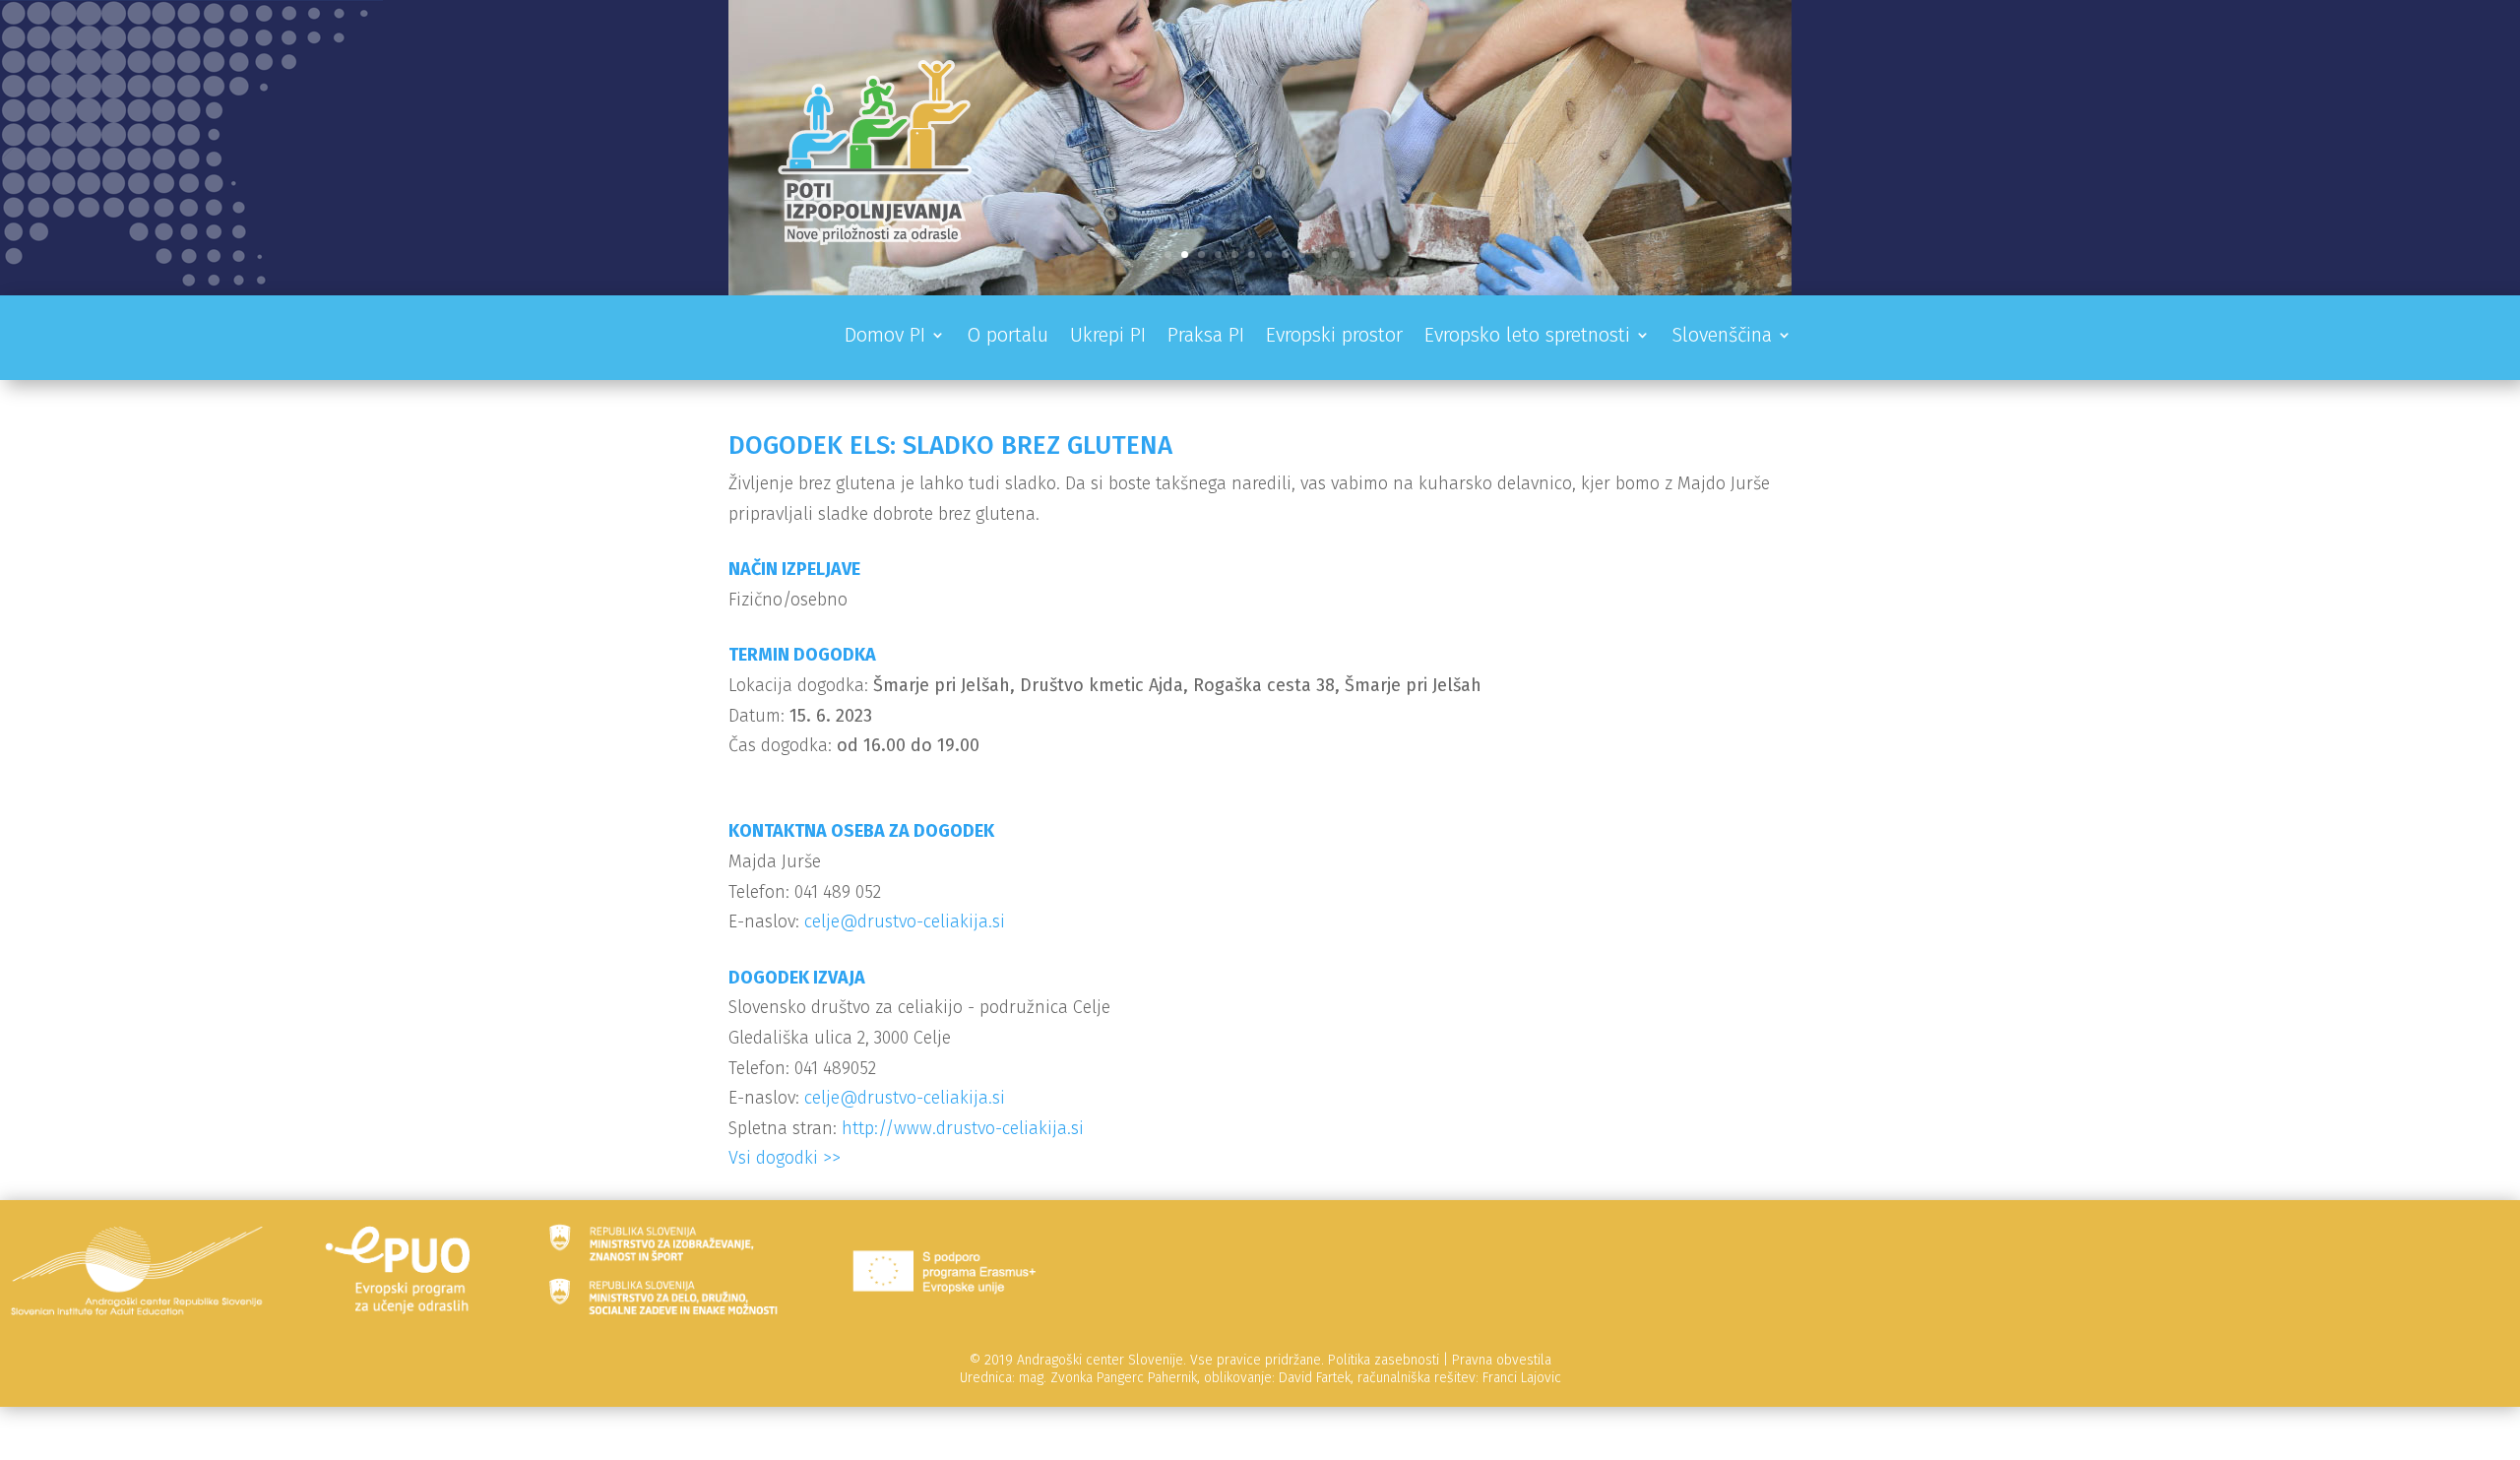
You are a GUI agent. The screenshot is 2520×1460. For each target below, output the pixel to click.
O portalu (1008, 337)
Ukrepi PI (1108, 337)
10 (1319, 254)
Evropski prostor (1334, 337)
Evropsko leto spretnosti (1527, 337)
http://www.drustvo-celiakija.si (963, 1128)
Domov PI (885, 337)
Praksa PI (1206, 337)
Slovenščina (1722, 337)
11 (1335, 254)
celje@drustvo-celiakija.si (905, 921)
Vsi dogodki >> (785, 1158)
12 (1352, 254)
